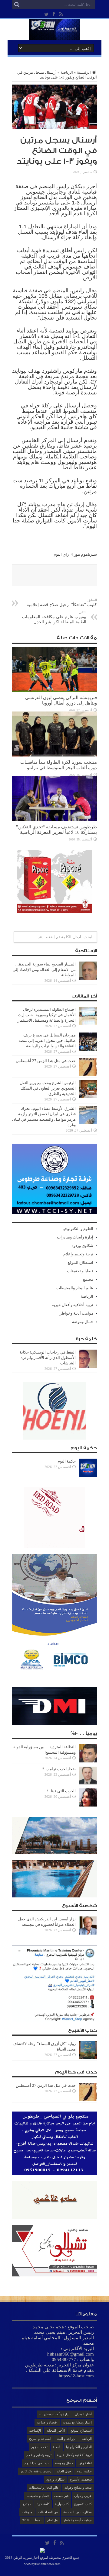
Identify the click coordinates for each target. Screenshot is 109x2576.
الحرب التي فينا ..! (61, 1791)
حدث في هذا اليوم (37, 2463)
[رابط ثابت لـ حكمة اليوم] (88, 1475)
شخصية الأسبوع (81, 2479)
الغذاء (57, 2447)
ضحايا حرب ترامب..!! (59, 1769)
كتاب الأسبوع (83, 2504)
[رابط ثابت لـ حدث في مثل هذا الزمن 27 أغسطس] (88, 1075)
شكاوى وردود (83, 1246)
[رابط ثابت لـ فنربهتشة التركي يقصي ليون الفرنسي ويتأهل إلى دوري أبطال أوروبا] (54, 691)
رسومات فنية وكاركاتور (36, 2471)
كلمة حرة (43, 2504)
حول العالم (64, 2471)
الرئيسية (84, 72)
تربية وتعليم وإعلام (78, 1254)
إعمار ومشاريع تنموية (77, 2422)
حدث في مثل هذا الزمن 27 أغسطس (46, 1061)
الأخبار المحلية (56, 2430)
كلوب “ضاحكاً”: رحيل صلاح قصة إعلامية (62, 603)
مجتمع (88, 1279)
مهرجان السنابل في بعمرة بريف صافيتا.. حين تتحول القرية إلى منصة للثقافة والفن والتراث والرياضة (47, 1041)
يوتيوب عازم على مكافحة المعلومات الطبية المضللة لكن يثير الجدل (54, 617)
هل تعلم (52, 2520)
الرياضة (67, 72)
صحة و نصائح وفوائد (78, 2488)
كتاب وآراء (62, 2504)
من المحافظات (48, 2512)
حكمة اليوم (67, 1461)
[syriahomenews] (54, 36)
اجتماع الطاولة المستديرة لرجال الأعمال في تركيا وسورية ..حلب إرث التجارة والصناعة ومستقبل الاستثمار (47, 1015)
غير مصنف (61, 2496)
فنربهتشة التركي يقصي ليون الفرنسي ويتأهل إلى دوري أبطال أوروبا (61, 700)
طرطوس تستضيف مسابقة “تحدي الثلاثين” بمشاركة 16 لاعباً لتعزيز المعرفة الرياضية (56, 829)
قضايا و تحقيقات (80, 1271)
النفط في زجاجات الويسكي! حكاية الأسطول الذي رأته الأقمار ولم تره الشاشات (48, 1358)
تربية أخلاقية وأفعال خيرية (73, 1305)
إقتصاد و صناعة (47, 2422)
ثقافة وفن (85, 2463)
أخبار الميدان (83, 2414)
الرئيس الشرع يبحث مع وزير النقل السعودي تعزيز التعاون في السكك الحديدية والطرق (48, 1088)
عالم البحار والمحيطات (75, 1288)
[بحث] (17, 5)
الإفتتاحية (35, 2430)
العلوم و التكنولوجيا (78, 1229)
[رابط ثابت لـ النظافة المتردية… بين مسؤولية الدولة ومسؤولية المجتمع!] (88, 1761)
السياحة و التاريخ (40, 2439)
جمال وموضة (83, 1322)
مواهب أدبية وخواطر (76, 1313)
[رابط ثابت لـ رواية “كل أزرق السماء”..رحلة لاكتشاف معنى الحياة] (88, 2058)
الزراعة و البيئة (66, 2439)
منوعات (27, 2512)
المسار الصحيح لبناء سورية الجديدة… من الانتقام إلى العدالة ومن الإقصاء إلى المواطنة (44, 970)
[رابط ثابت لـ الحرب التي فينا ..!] (88, 1805)
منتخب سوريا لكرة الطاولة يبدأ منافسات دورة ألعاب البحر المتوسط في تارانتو (59, 765)
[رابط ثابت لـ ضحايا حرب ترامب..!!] (88, 1783)
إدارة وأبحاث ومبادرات (75, 1237)
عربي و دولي (83, 2496)
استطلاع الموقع (80, 1262)
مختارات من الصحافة (78, 2512)
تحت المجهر (39, 2447)
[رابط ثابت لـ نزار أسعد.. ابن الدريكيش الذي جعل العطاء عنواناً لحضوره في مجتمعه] (88, 1933)
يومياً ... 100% (32, 2520)
